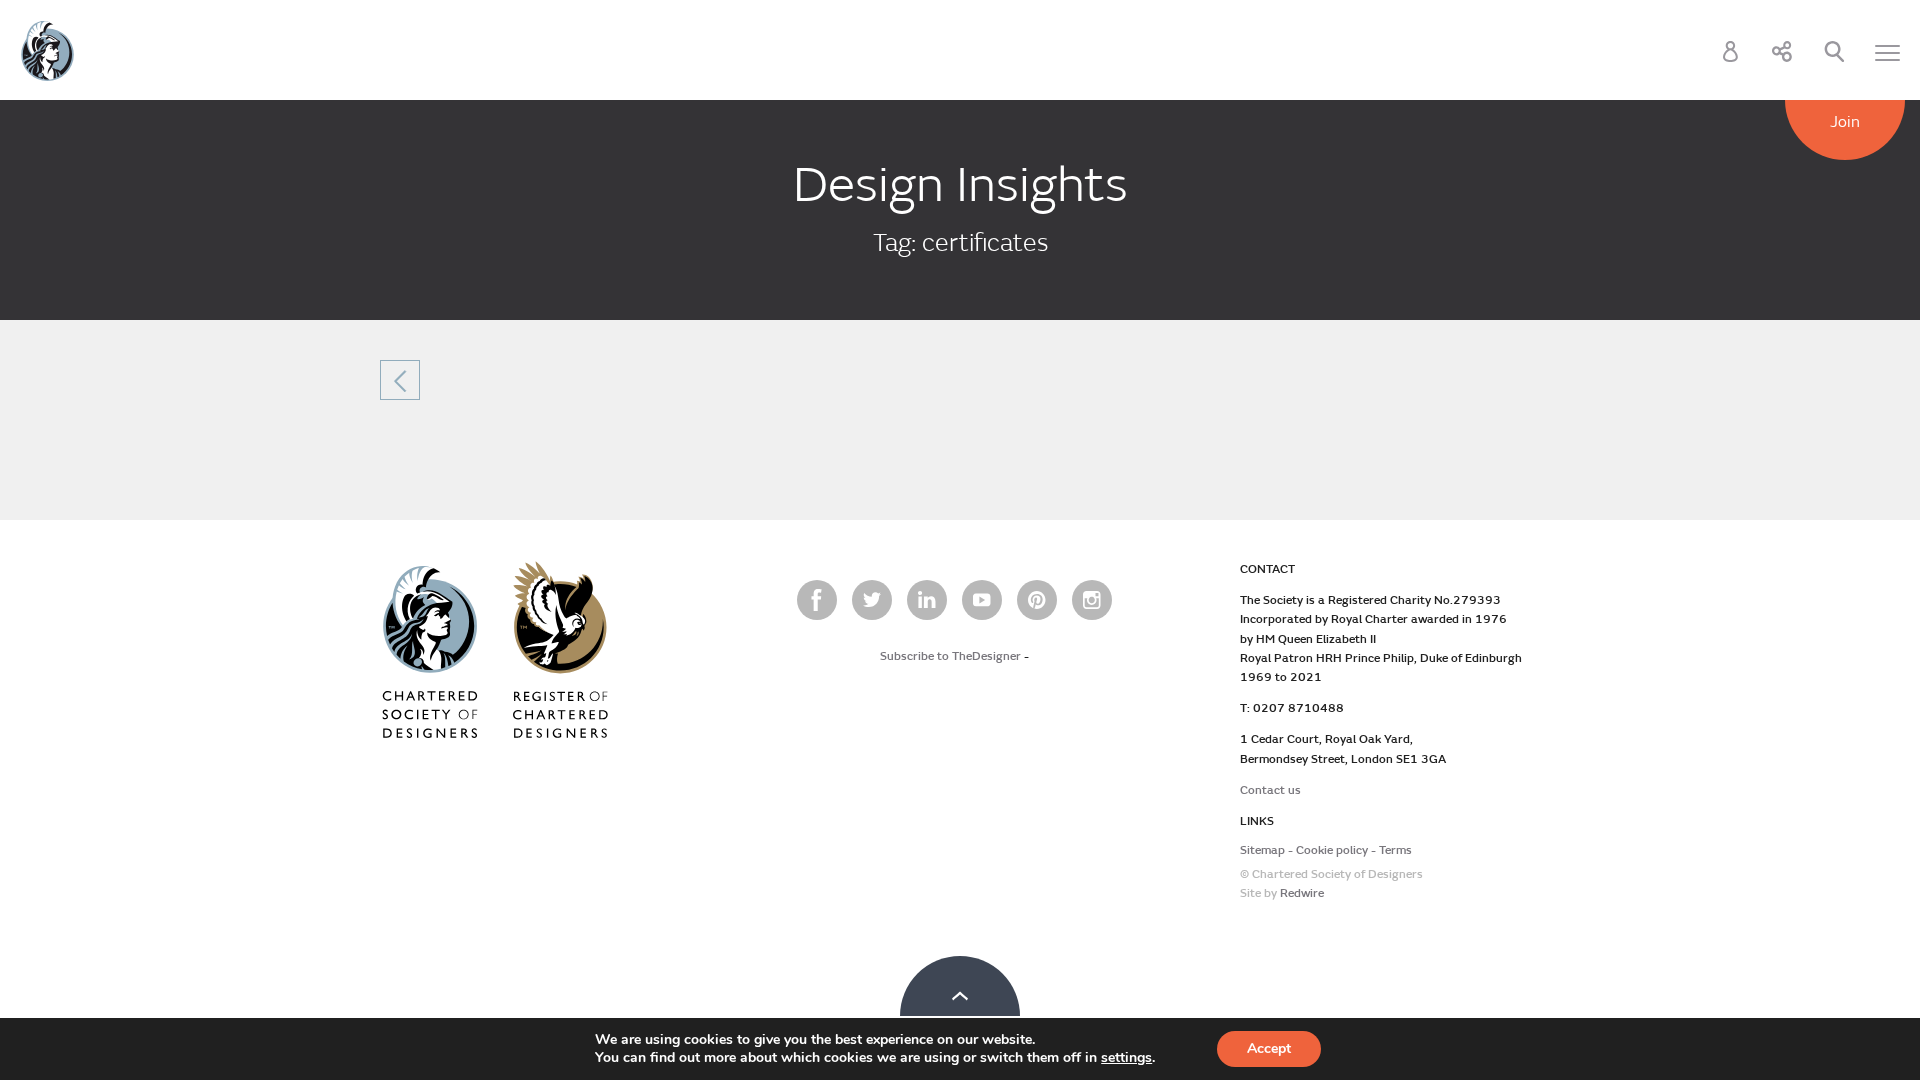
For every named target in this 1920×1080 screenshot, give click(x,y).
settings (1126, 1058)
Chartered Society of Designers (47, 51)
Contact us (1270, 790)
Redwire (1302, 893)
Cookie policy (1332, 850)
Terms (1395, 850)
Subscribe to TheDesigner (950, 656)
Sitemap (1262, 850)
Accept (1269, 1048)
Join (1845, 122)
